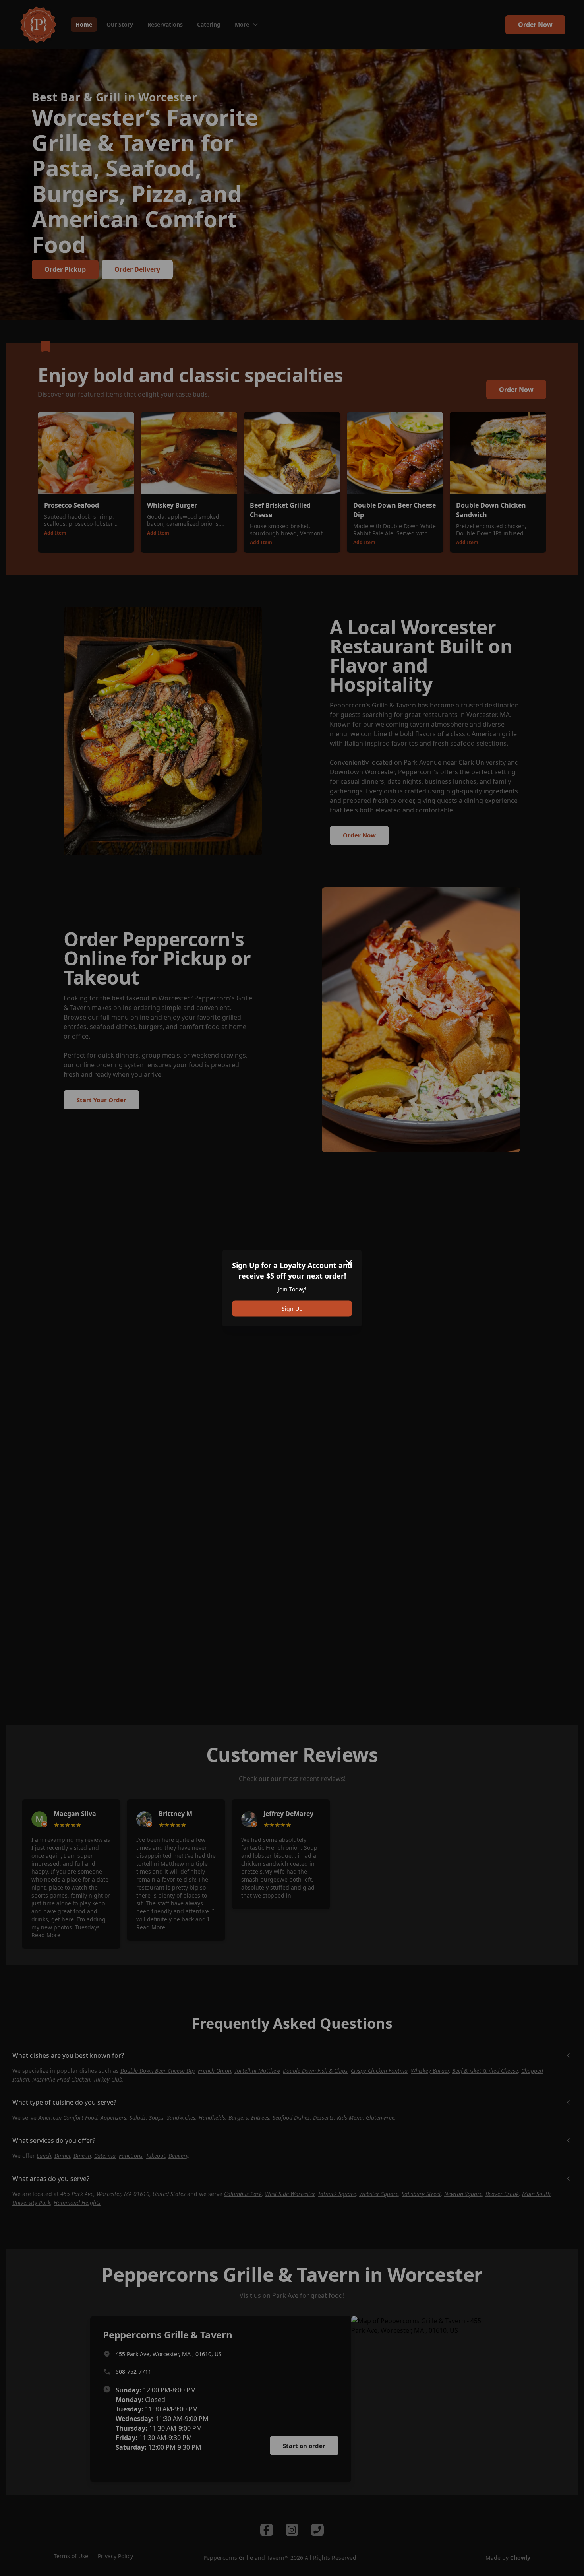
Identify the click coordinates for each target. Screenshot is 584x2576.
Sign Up (292, 1308)
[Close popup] (349, 1263)
